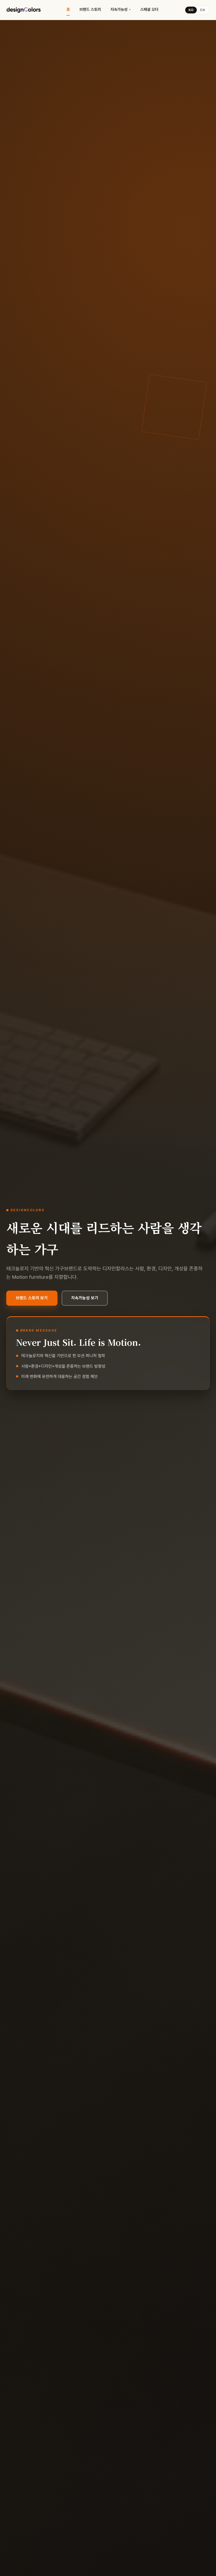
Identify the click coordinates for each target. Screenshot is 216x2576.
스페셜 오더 (149, 9)
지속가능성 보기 (85, 1298)
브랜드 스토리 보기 (32, 1298)
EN (203, 10)
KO (191, 10)
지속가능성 (119, 9)
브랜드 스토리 (90, 9)
